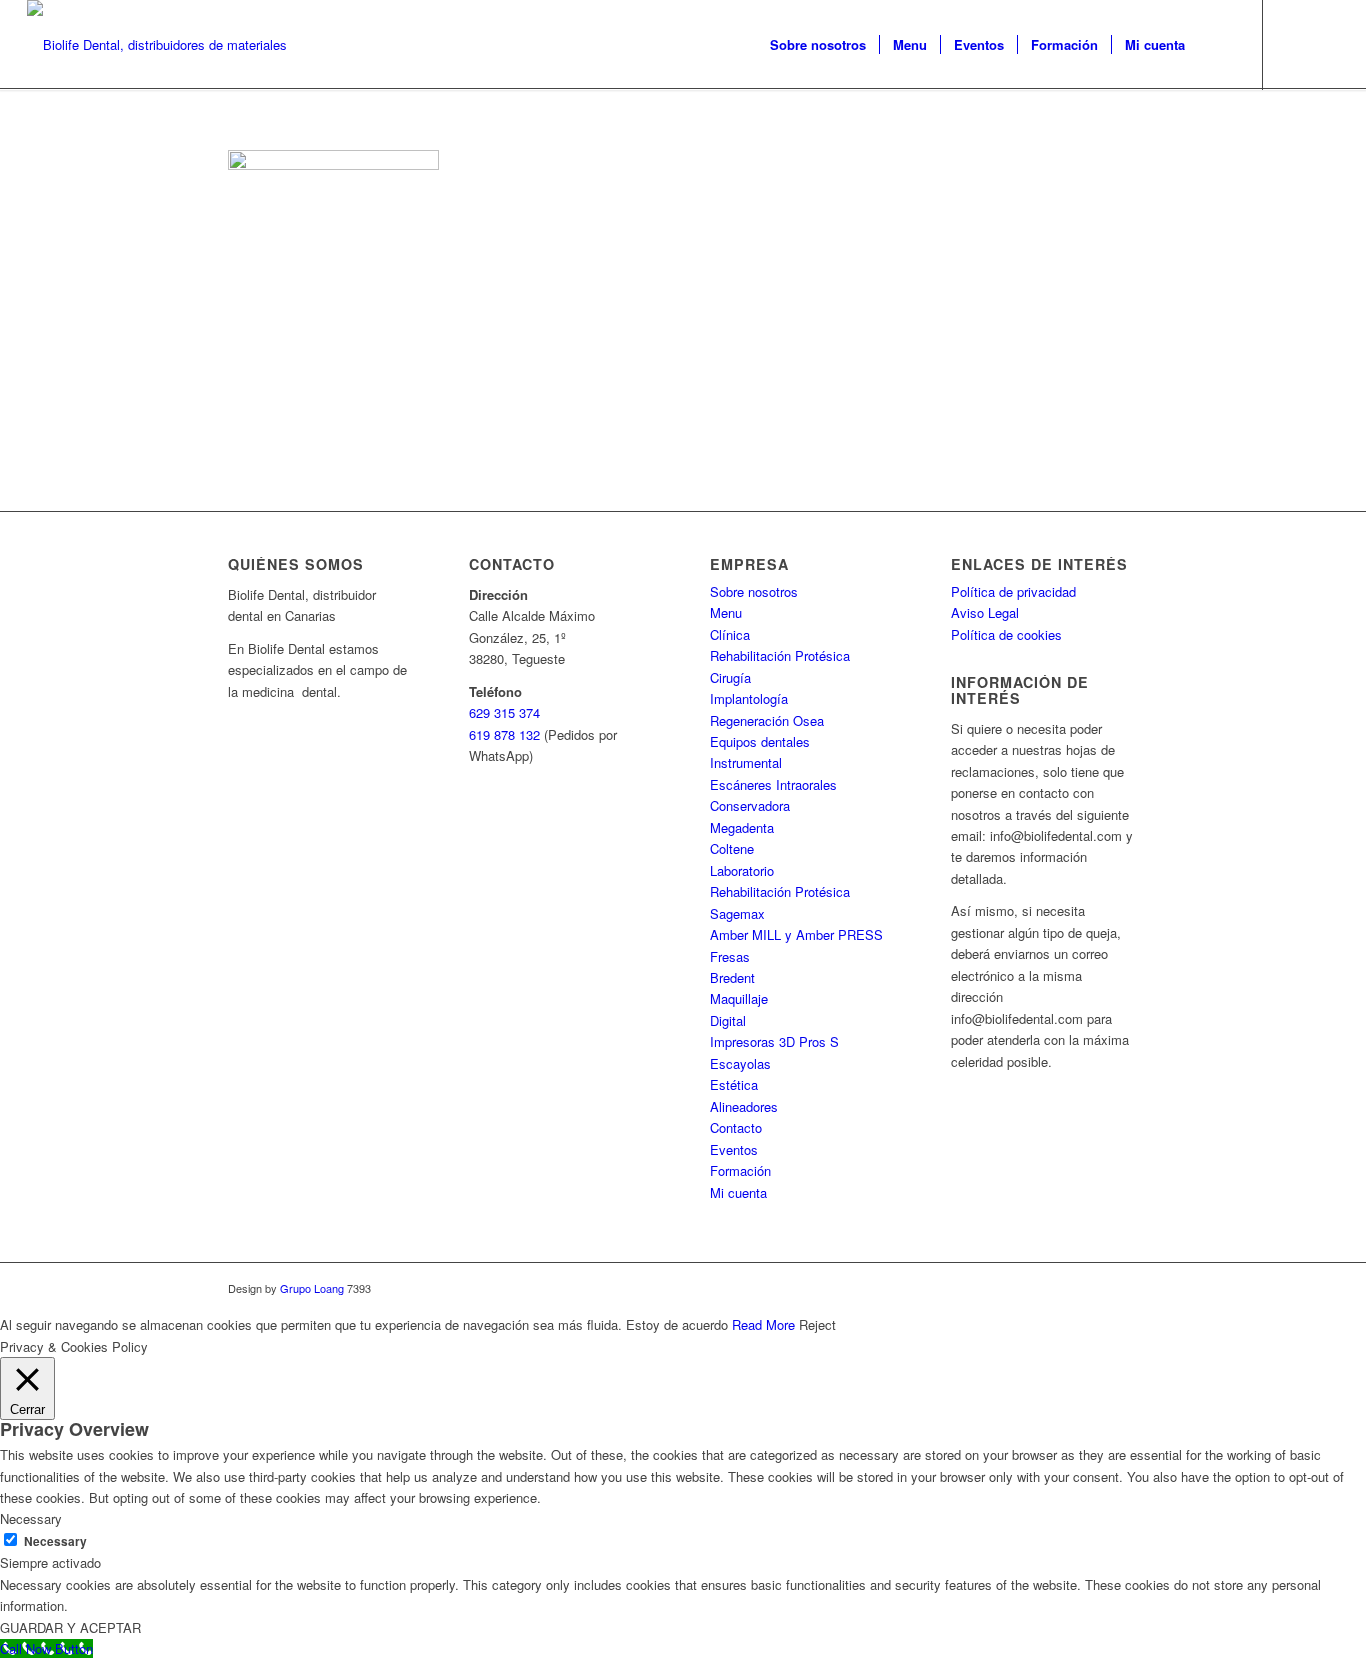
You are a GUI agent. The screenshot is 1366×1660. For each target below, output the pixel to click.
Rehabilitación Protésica (780, 655)
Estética (734, 1084)
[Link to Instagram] (1324, 44)
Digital (728, 1020)
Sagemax (737, 913)
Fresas (730, 956)
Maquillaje (739, 998)
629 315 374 (504, 712)
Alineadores (744, 1106)
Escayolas (740, 1063)
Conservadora (750, 805)
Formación (740, 1170)
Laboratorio (742, 870)
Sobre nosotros (754, 591)
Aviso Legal (985, 612)
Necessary (55, 1541)
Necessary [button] (31, 1518)
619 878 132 (504, 734)
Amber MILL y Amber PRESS (796, 934)
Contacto (736, 1127)
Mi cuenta (738, 1192)
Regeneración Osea (767, 720)
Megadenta (742, 827)
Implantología (749, 698)
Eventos (734, 1149)
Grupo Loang (312, 1288)
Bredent (732, 977)
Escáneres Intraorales (773, 784)
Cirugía (730, 677)
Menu (726, 612)
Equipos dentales (760, 741)
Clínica (730, 634)
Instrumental (746, 762)
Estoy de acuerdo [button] (677, 1324)
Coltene (732, 848)
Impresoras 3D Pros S (774, 1041)
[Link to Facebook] (1294, 44)
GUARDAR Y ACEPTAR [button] (70, 1627)
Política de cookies (1006, 634)
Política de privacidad (1013, 591)
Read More (763, 1324)
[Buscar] (1217, 45)
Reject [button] (817, 1324)
